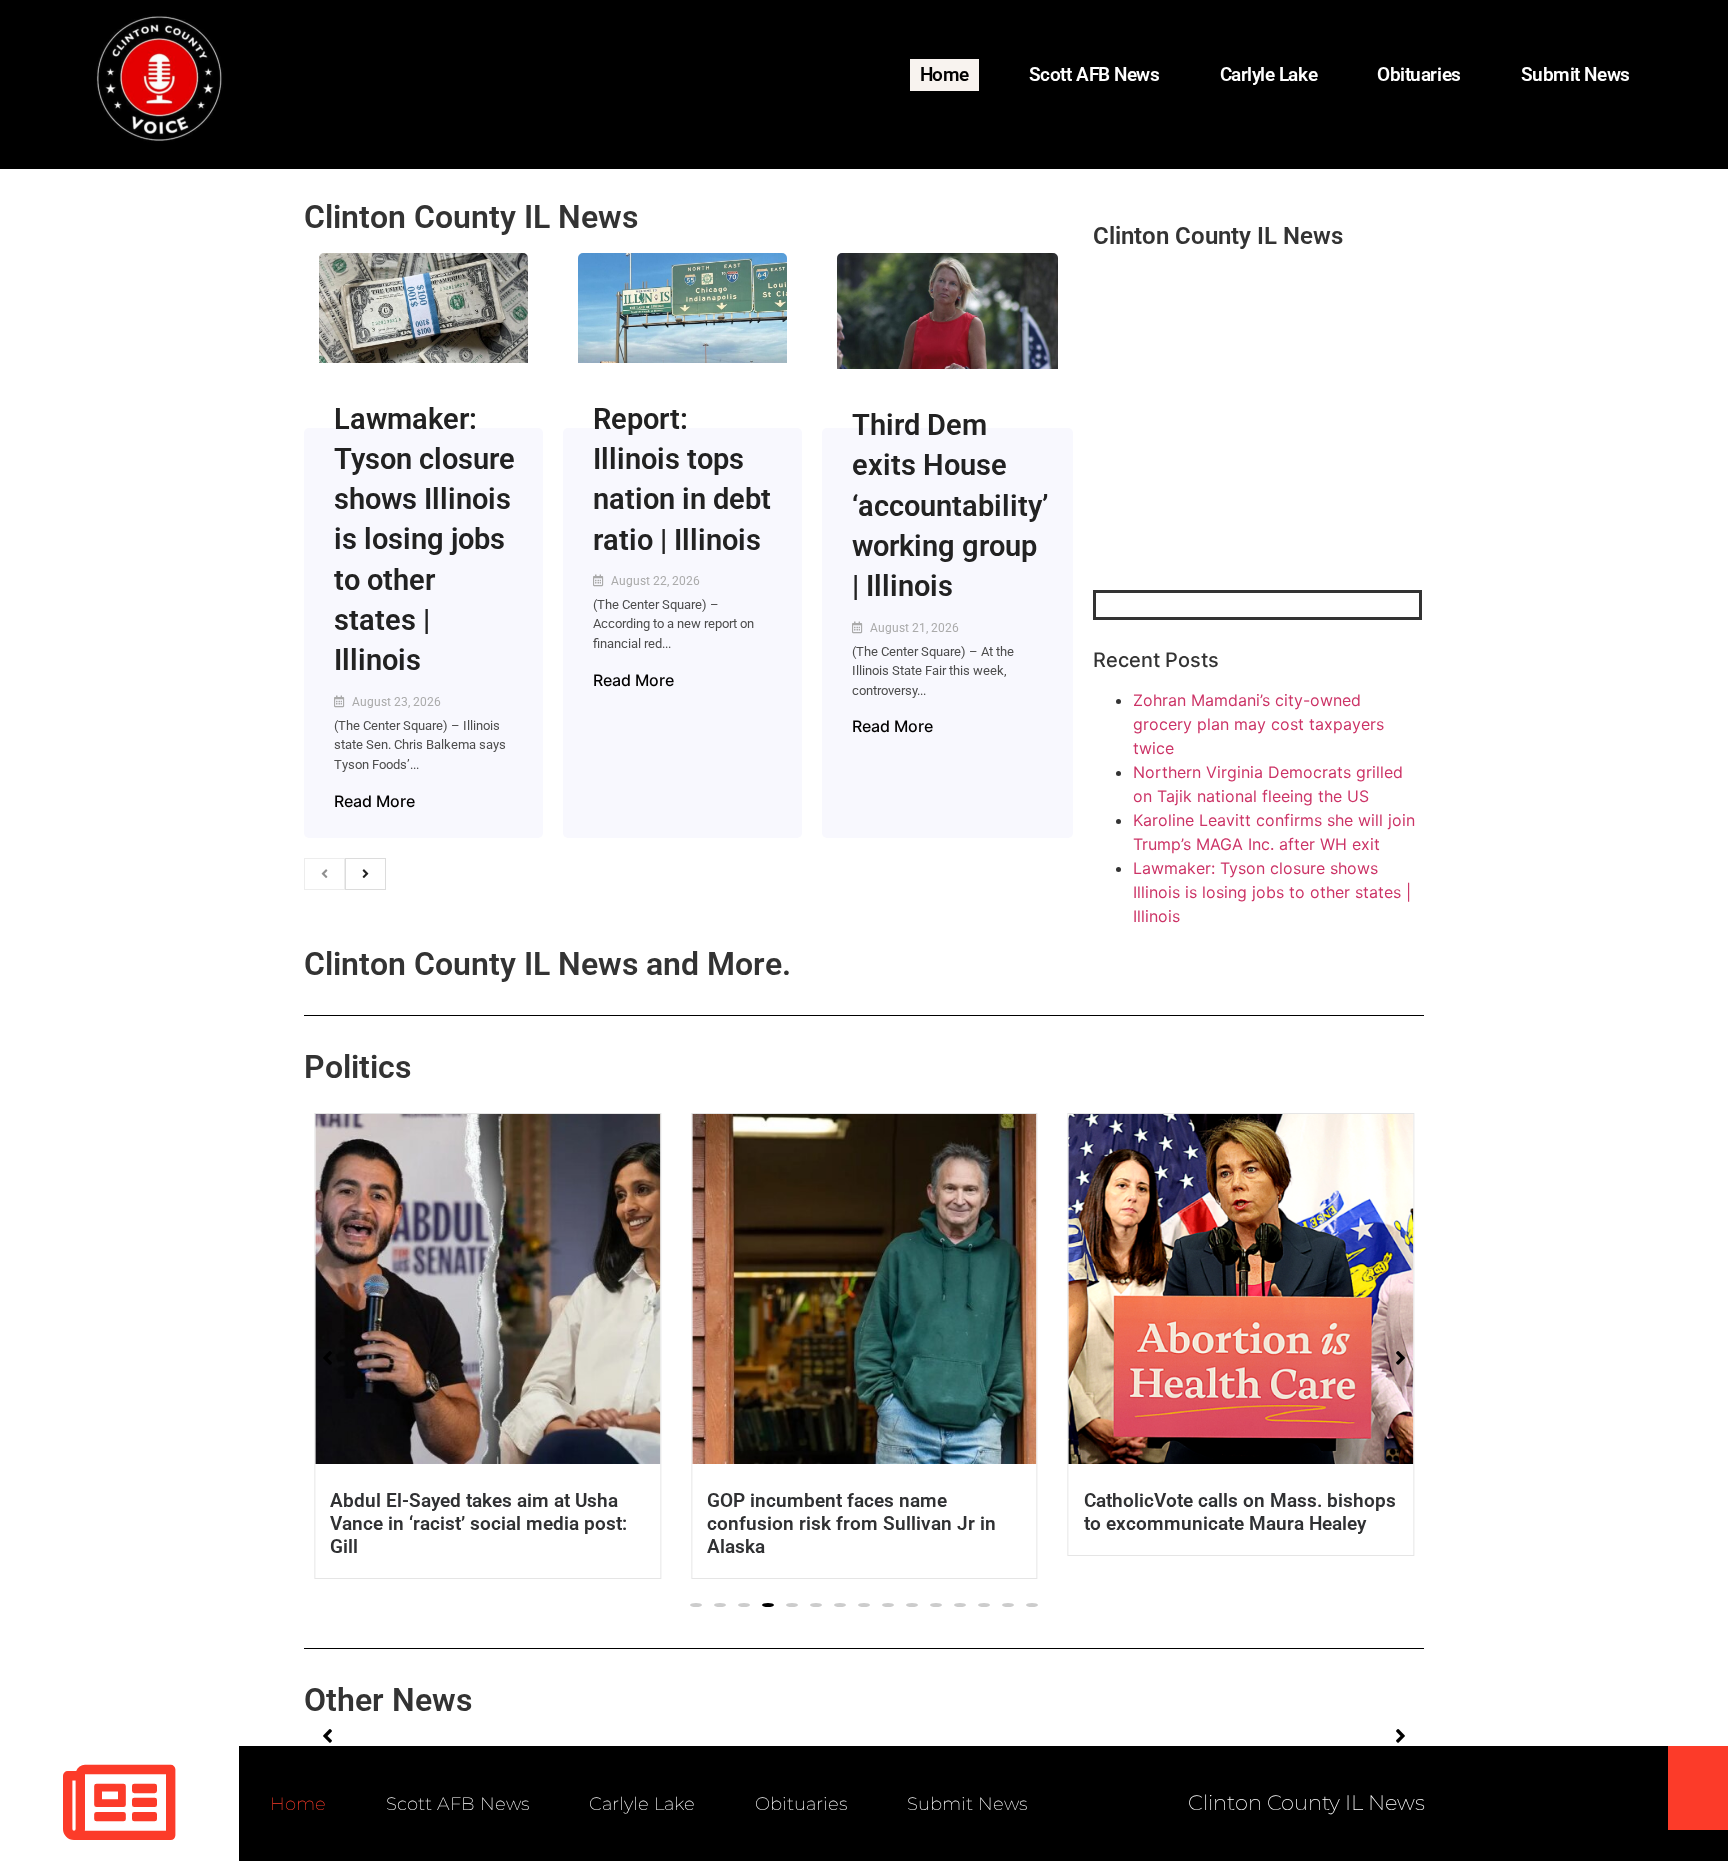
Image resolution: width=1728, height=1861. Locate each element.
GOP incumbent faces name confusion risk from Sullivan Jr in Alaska (851, 1523)
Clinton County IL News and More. (547, 964)
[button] (696, 1605)
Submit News (1575, 74)
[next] (365, 874)
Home (944, 74)
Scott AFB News (1094, 74)
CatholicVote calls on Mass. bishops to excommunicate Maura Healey (1239, 1512)
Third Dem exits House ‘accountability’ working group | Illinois (950, 505)
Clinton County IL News (471, 217)
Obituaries (1419, 74)
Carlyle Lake (1269, 74)
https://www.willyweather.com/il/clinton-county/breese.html (1243, 486)
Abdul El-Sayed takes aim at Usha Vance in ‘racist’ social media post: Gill (478, 1523)
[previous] (324, 874)
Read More (374, 801)
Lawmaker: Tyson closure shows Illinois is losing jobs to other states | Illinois (424, 540)
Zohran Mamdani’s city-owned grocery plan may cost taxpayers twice (1258, 724)
